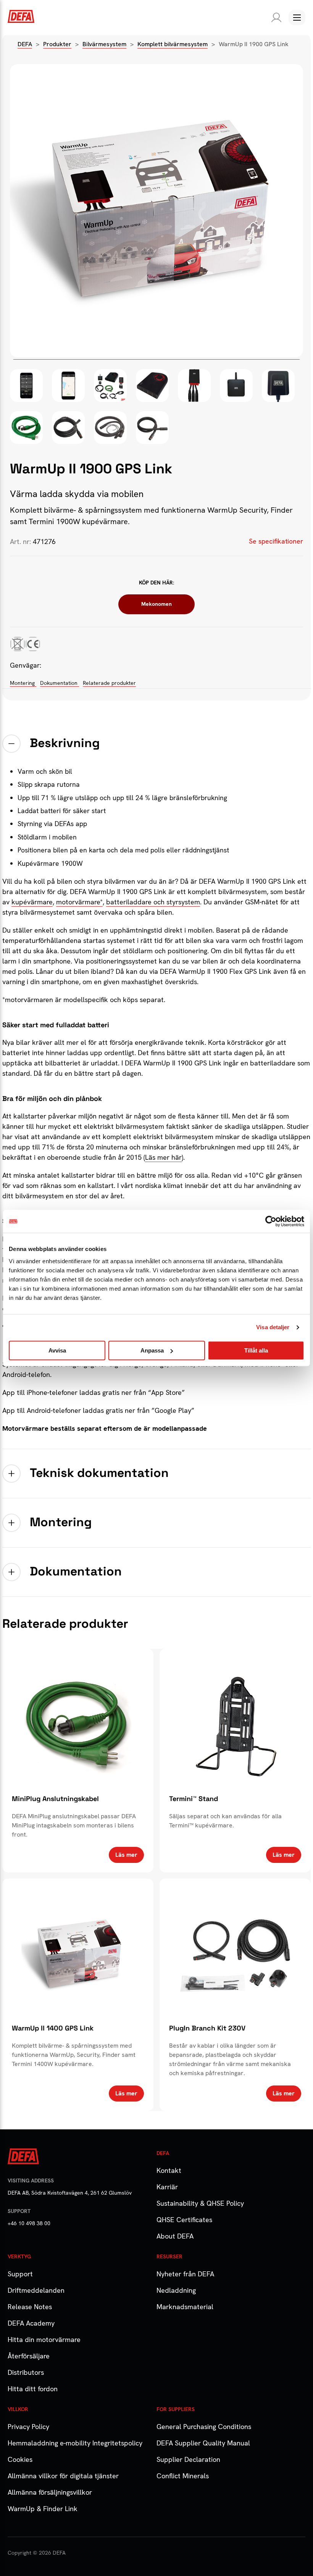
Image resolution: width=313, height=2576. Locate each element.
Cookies (20, 2459)
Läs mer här (163, 1157)
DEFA (25, 44)
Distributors (26, 2372)
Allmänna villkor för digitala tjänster (63, 2476)
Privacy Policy (28, 2427)
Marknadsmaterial (185, 2307)
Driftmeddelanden (36, 2290)
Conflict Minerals (183, 2476)
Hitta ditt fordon (33, 2389)
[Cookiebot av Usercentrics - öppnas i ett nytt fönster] (271, 1221)
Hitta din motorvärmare (44, 2340)
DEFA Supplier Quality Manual (203, 2443)
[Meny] (297, 18)
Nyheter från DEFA (185, 2274)
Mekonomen (156, 604)
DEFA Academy (31, 2323)
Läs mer (126, 1855)
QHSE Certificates (184, 2220)
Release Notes (30, 2307)
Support (20, 2274)
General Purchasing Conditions (204, 2427)
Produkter (57, 44)
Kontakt (169, 2170)
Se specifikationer (276, 541)
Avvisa (57, 1350)
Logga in (275, 18)
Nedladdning (176, 2290)
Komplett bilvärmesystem (173, 44)
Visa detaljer (273, 1327)
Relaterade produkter (109, 683)
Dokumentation (60, 683)
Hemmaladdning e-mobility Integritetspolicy (75, 2443)
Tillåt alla (256, 1350)
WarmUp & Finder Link (43, 2509)
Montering (23, 683)
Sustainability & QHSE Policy (200, 2203)
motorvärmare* (79, 902)
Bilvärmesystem (104, 44)
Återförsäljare (29, 2356)
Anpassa (152, 1350)
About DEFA (175, 2236)
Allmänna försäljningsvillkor (50, 2492)
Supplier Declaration (188, 2459)
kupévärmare (32, 902)
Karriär (167, 2187)
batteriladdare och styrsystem (153, 902)
